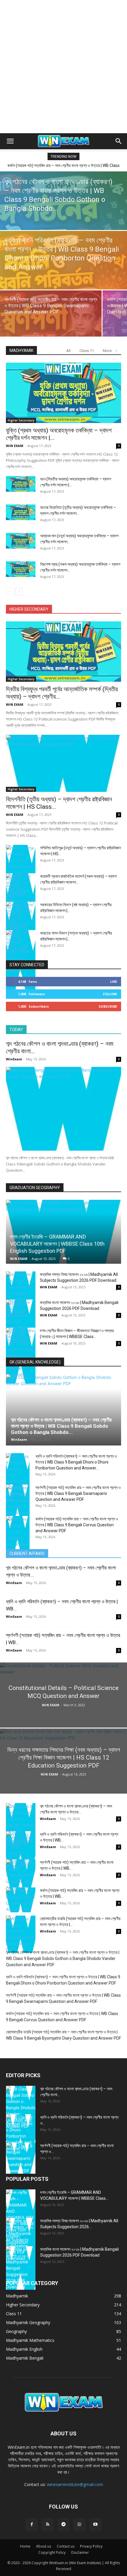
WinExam (14, 1059)
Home (25, 2546)
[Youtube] (95, 2524)
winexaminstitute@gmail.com (75, 2484)
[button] (10, 141)
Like (114, 981)
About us (44, 2546)
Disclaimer (80, 2552)
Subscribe (108, 1006)
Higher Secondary (21, 420)
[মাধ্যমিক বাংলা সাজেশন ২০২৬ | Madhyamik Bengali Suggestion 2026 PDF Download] (21, 1321)
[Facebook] (32, 2524)
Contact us (66, 2546)
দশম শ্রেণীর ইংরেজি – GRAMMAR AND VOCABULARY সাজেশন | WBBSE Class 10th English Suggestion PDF (57, 1244)
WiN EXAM (15, 446)
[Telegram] (63, 2524)
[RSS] (48, 2524)
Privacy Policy (91, 2546)
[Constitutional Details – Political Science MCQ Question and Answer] (63, 1718)
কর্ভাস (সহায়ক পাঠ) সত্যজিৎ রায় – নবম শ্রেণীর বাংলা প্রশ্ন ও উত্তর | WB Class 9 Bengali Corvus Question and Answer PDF (77, 1525)
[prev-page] (10, 592)
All (68, 351)
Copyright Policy (52, 2552)
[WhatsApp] (79, 2524)
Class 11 (87, 351)
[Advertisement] (63, 67)
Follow (110, 994)
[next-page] (19, 592)
